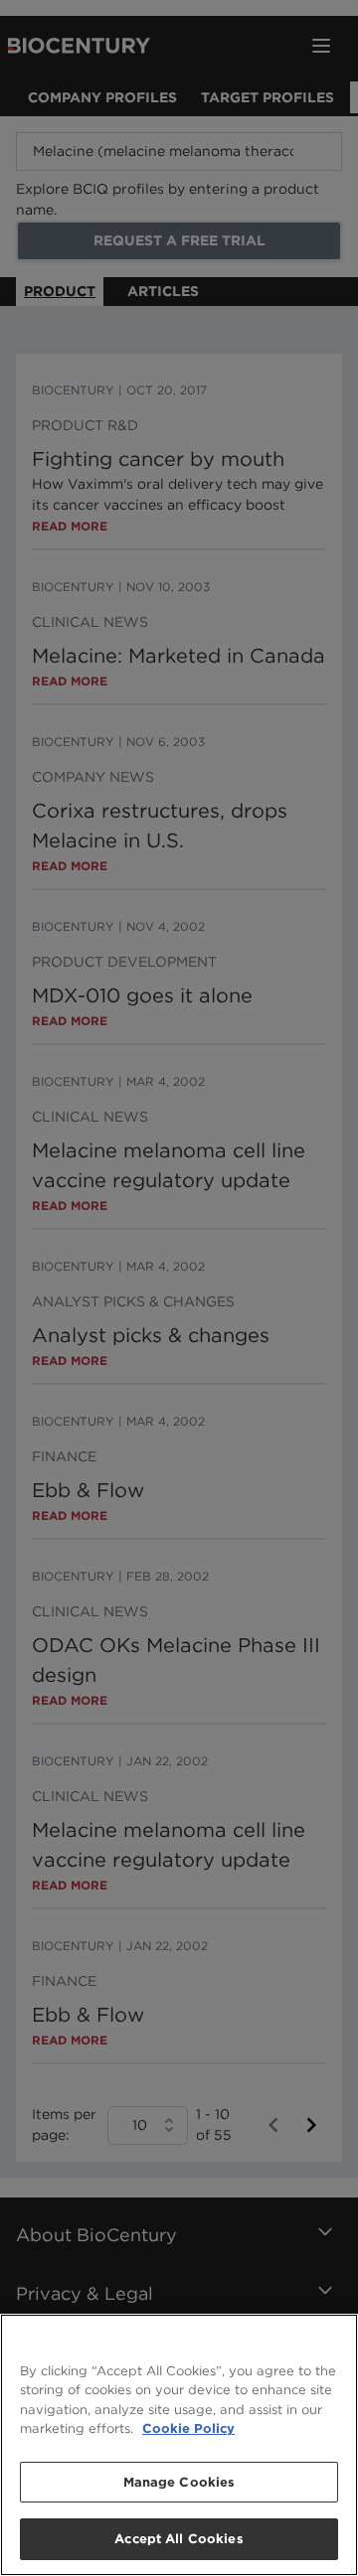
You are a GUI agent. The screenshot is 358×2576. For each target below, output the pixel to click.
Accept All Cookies (179, 2539)
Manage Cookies (179, 2482)
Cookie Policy (188, 2428)
